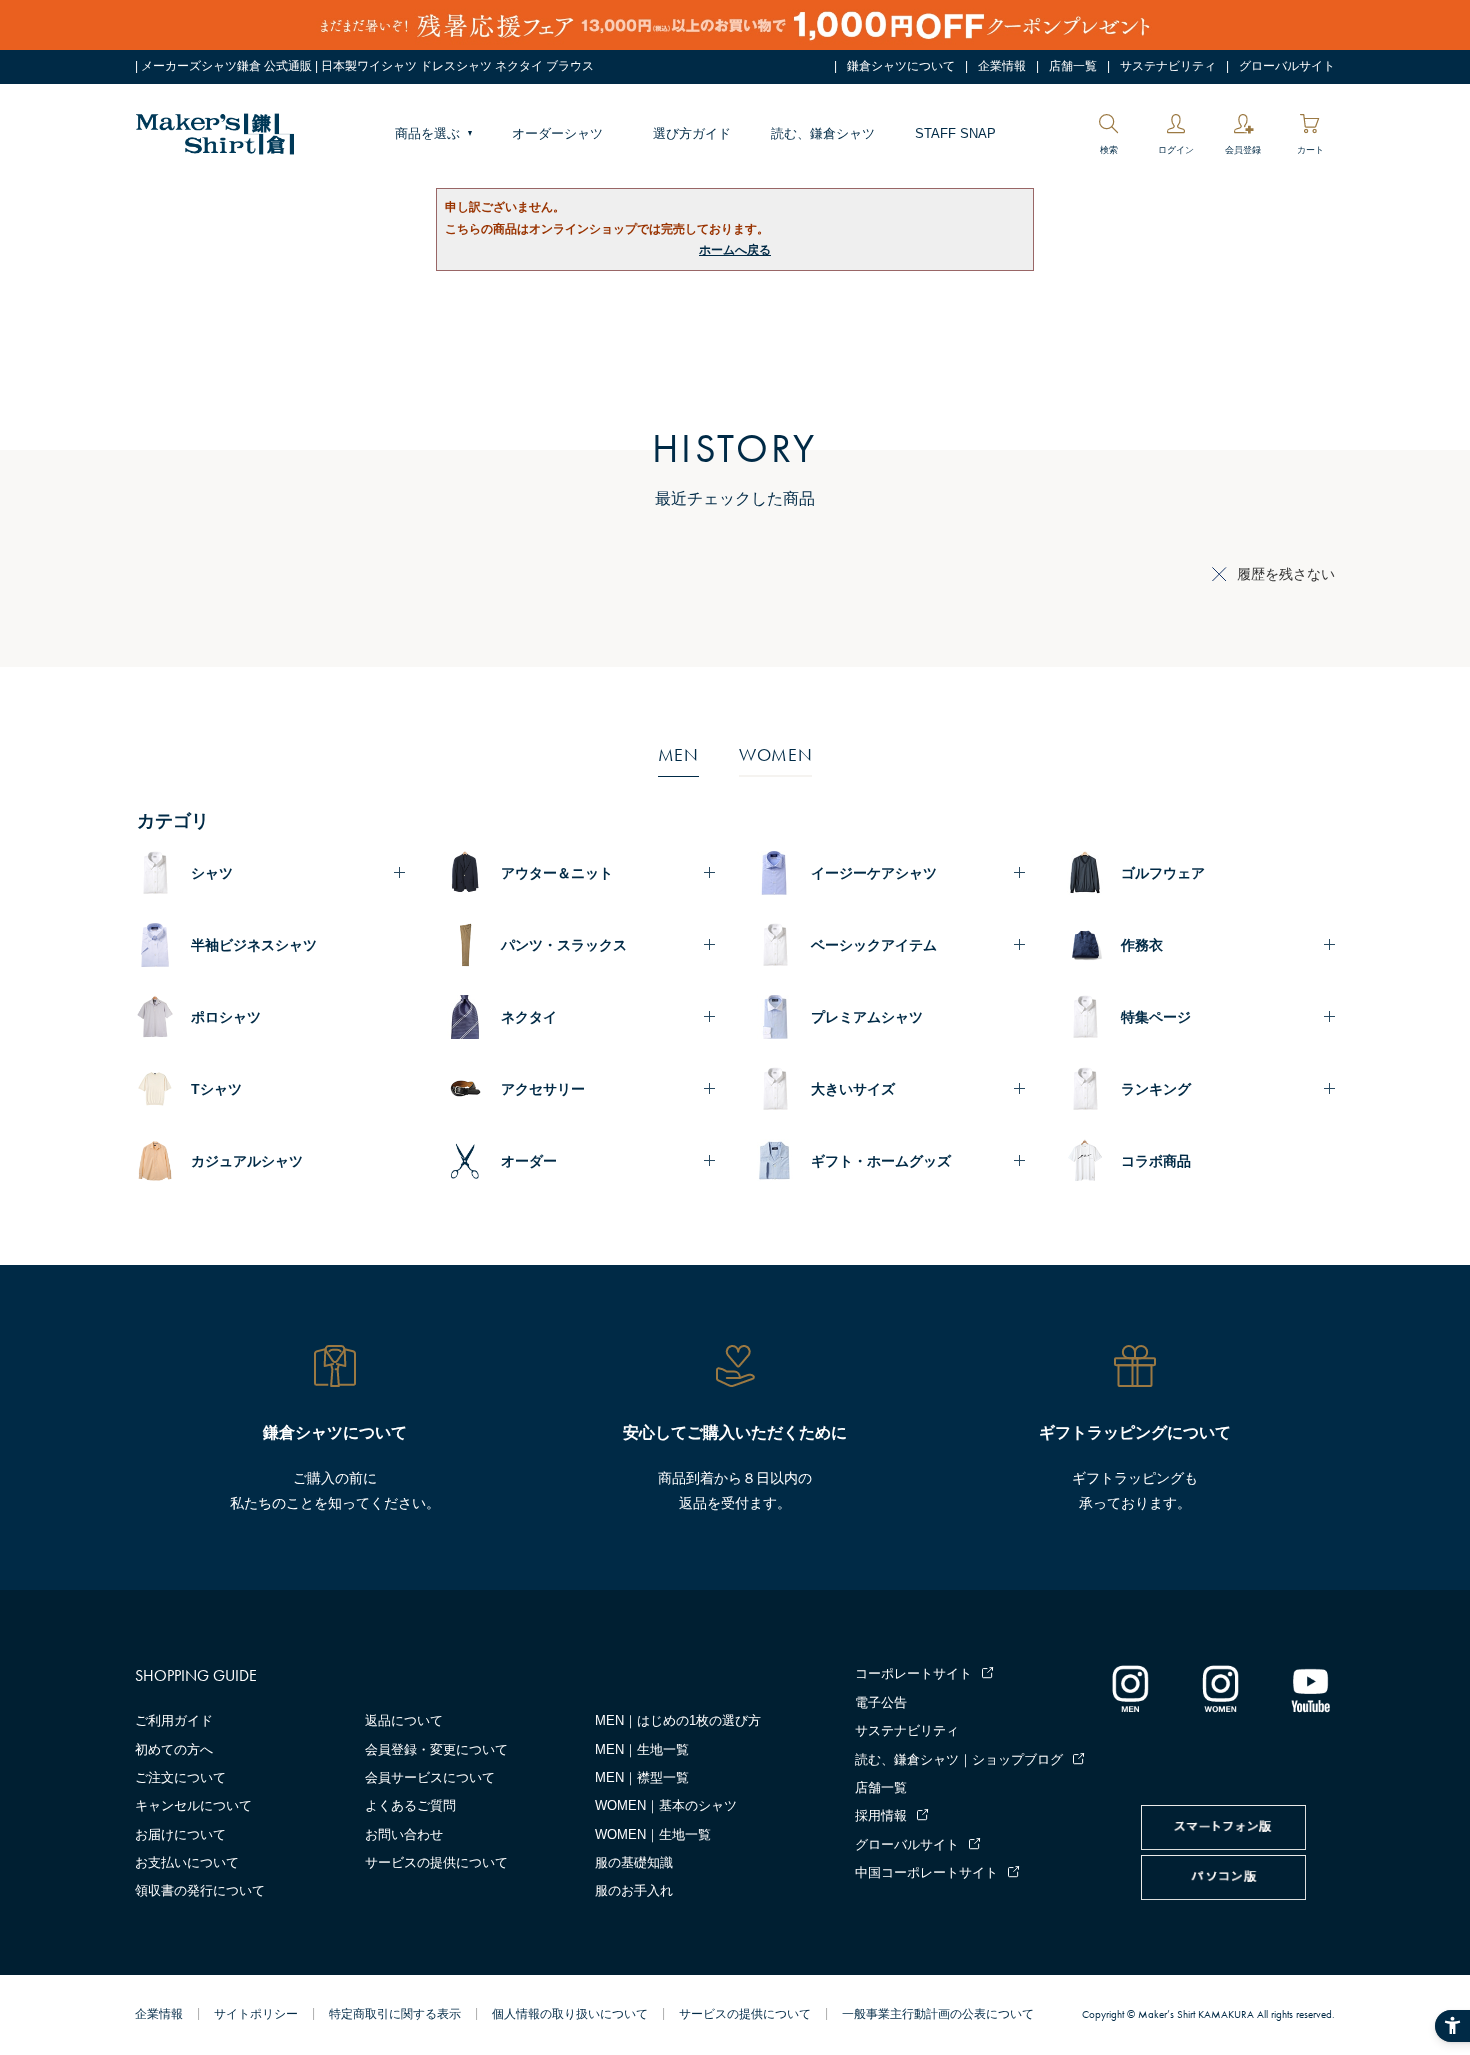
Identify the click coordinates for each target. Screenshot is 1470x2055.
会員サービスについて (430, 1777)
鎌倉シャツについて (901, 66)
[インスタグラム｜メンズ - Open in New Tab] (1130, 1688)
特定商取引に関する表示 (395, 2014)
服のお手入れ (634, 1890)
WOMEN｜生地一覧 (653, 1834)
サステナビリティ (1168, 66)
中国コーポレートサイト (926, 1872)
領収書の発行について (200, 1890)
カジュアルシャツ (247, 1161)
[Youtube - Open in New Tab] (1310, 1688)
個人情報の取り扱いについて (570, 2014)
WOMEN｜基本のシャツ (666, 1805)
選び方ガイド (692, 133)
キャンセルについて (193, 1805)
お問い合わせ (404, 1834)
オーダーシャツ (557, 133)
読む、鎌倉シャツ (823, 133)
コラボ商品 (1156, 1161)
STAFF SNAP (955, 133)
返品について (404, 1720)
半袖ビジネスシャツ (254, 945)
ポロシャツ (226, 1017)
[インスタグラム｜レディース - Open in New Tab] (1220, 1688)
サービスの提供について (436, 1862)
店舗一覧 (1073, 66)
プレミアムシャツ (867, 1017)
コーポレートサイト (913, 1673)
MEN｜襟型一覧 (642, 1777)
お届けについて (180, 1834)
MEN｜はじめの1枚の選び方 (678, 1720)
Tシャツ (216, 1089)
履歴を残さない (1286, 574)
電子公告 (881, 1702)
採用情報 (881, 1815)
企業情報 (1002, 66)
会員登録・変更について (436, 1749)
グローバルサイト (1287, 66)
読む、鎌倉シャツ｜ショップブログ (959, 1759)
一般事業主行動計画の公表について (938, 2014)
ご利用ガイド (174, 1720)
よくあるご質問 (410, 1805)
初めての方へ (174, 1749)
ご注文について (180, 1777)
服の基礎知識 (634, 1862)
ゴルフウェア (1163, 873)
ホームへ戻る (735, 250)
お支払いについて (187, 1862)
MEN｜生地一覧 (642, 1749)
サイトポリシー (256, 2014)
